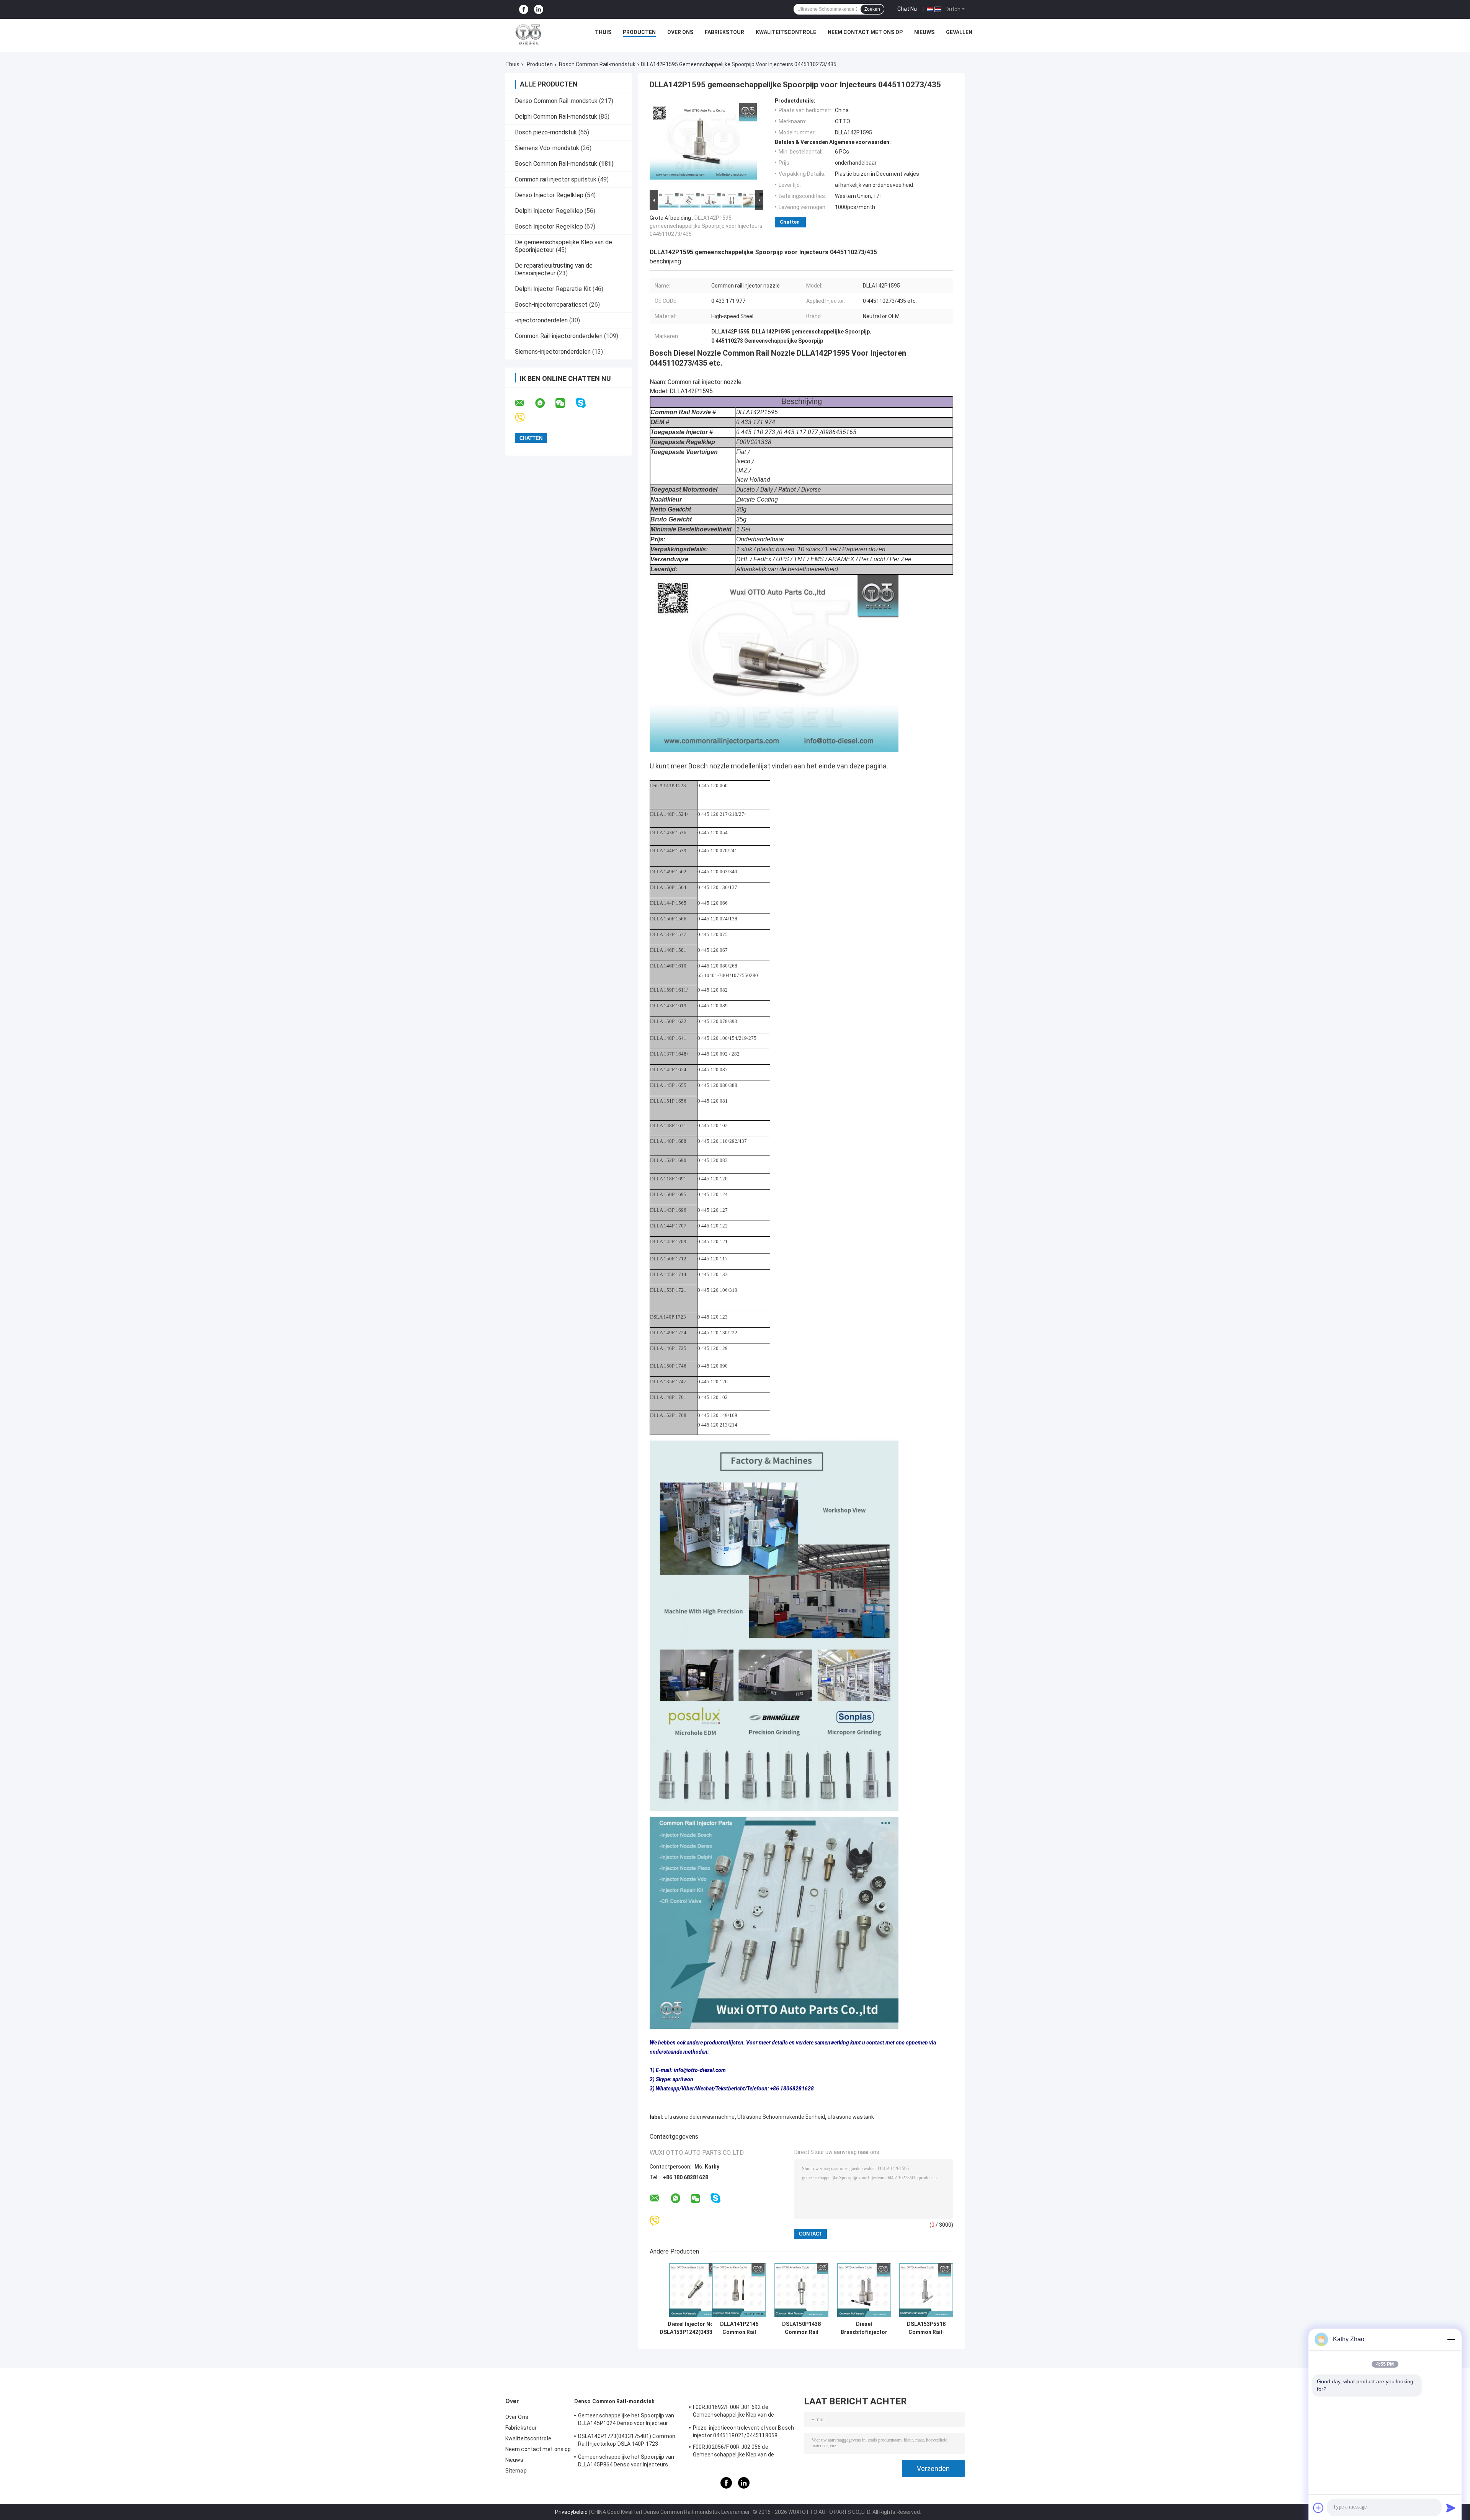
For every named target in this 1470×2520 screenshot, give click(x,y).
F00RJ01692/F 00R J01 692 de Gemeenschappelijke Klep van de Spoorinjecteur (733, 2412)
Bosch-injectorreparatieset (551, 305)
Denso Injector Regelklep (549, 195)
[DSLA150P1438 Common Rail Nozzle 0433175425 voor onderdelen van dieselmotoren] (801, 2290)
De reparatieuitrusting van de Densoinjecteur (554, 269)
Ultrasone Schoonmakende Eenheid (781, 2117)
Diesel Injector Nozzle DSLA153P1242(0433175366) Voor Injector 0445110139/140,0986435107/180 (696, 2328)
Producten (639, 32)
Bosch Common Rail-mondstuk (597, 64)
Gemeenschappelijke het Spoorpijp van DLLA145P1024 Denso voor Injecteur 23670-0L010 (626, 2420)
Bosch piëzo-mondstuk (546, 132)
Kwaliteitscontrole (786, 32)
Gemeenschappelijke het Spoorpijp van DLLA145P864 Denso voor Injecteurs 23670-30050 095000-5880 (626, 2462)
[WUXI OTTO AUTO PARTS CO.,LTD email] (524, 403)
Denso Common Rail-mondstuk (556, 101)
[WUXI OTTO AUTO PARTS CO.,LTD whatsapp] (545, 403)
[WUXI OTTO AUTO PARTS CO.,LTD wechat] (565, 403)
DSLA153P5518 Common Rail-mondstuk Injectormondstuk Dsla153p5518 (926, 2328)
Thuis (603, 32)
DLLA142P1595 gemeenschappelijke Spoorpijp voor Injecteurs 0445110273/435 (706, 226)
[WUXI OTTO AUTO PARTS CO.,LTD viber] (525, 418)
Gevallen (959, 32)
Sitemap (516, 2471)
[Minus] (1451, 2339)
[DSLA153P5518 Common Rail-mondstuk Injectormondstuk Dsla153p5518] (926, 2290)
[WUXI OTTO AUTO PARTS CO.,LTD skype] (586, 403)
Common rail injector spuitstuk (556, 179)
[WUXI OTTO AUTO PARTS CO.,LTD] (529, 34)
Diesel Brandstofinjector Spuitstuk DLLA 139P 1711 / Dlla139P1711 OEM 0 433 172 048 (864, 2328)
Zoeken (872, 9)
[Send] (1451, 2508)
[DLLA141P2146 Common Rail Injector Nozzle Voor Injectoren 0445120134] (739, 2290)
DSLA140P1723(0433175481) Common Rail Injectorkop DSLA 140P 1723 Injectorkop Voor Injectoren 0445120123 (628, 2441)
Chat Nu (907, 9)
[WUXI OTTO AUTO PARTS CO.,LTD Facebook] (524, 9)
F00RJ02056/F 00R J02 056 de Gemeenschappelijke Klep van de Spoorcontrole (733, 2452)
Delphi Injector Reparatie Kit (553, 289)
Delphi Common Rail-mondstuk (556, 117)
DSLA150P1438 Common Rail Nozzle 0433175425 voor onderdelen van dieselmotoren (802, 2328)
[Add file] (1318, 2508)
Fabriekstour (724, 32)
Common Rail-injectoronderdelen (559, 336)
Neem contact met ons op (865, 32)
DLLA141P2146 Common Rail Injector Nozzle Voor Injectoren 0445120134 (739, 2328)
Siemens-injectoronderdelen (553, 352)
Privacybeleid (571, 2512)
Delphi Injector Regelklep (549, 211)
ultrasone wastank (851, 2117)
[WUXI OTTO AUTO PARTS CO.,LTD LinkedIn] (539, 9)
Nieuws (924, 32)
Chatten (790, 222)
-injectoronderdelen (541, 320)
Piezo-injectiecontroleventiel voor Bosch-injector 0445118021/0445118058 (744, 2432)
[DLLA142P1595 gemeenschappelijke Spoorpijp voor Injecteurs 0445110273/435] (703, 143)
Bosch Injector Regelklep (549, 226)
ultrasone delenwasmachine (700, 2117)
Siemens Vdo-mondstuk (547, 148)
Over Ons (680, 32)
